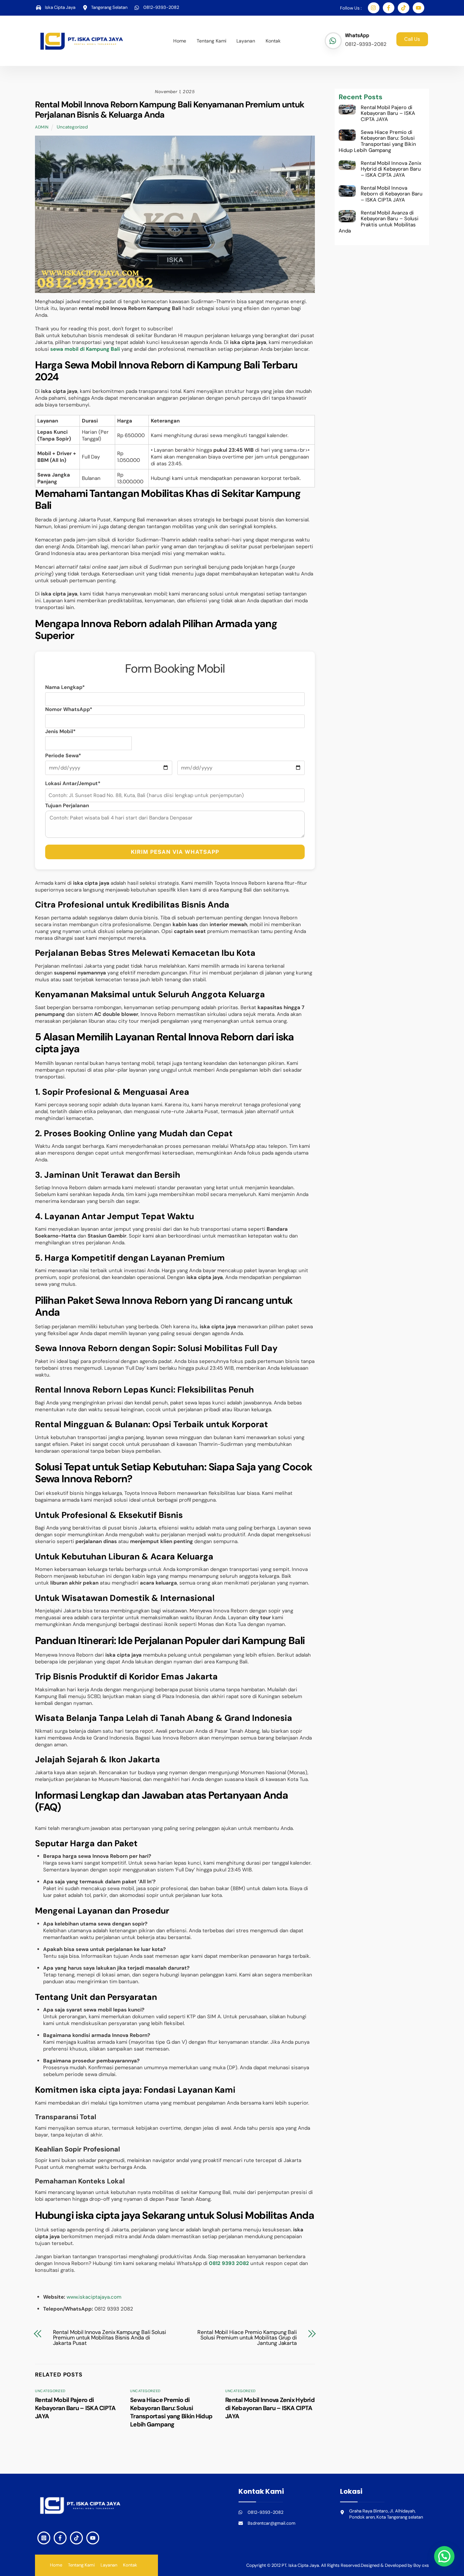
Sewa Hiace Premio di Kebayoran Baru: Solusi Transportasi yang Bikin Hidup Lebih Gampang (171, 2412)
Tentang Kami (211, 41)
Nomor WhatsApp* (69, 709)
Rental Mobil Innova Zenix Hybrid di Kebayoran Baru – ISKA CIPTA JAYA (270, 2408)
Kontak (273, 41)
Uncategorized (72, 127)
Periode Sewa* (63, 756)
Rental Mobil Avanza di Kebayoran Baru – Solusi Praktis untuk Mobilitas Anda (379, 222)
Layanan (246, 41)
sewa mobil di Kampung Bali (85, 349)
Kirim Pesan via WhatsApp (175, 852)
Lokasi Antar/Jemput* (73, 783)
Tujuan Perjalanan (67, 806)
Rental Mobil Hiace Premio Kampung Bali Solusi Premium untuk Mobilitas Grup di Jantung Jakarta (247, 2338)
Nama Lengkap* (65, 687)
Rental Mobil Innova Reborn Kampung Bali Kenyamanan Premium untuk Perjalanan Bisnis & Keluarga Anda (169, 110)
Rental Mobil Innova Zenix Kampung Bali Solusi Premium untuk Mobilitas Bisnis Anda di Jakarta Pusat (110, 2338)
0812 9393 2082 (229, 2263)
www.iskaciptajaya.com (94, 2297)
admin (42, 127)
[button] (444, 2556)
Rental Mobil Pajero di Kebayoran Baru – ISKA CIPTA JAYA (75, 2408)
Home (180, 41)
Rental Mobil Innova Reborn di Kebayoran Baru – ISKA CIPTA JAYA (392, 194)
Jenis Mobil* (60, 731)
